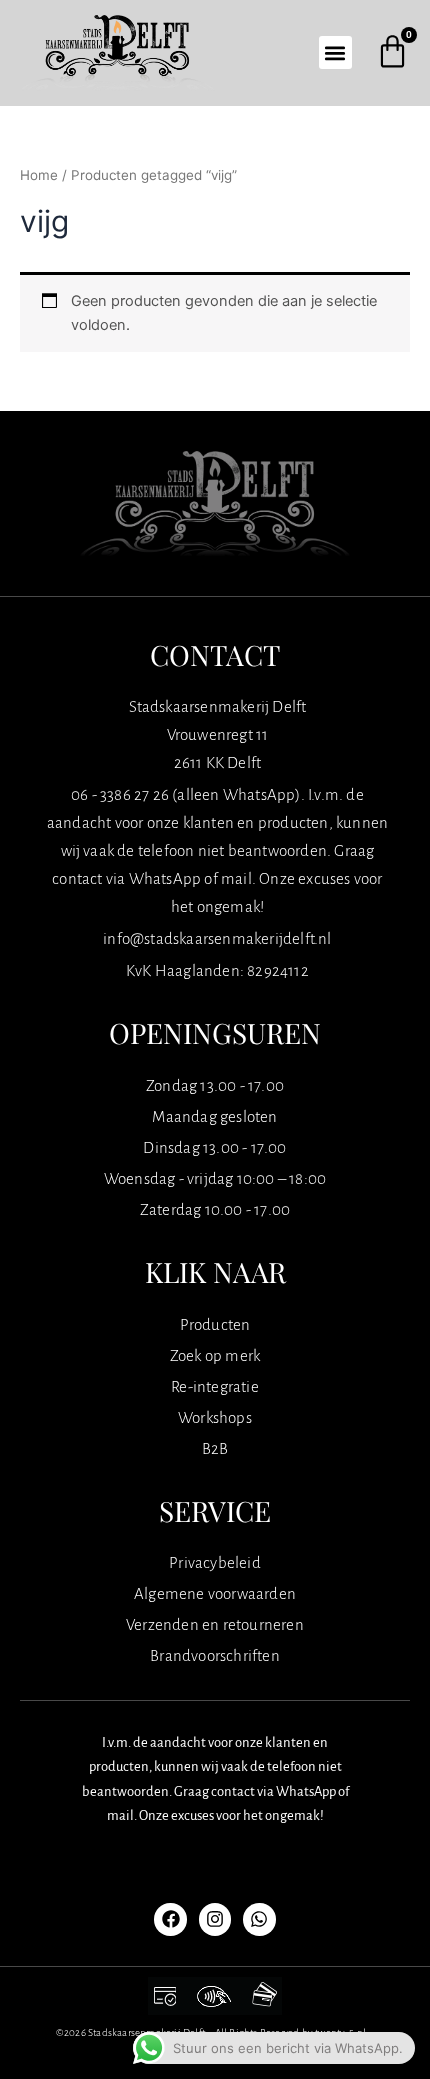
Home (39, 175)
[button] (335, 52)
